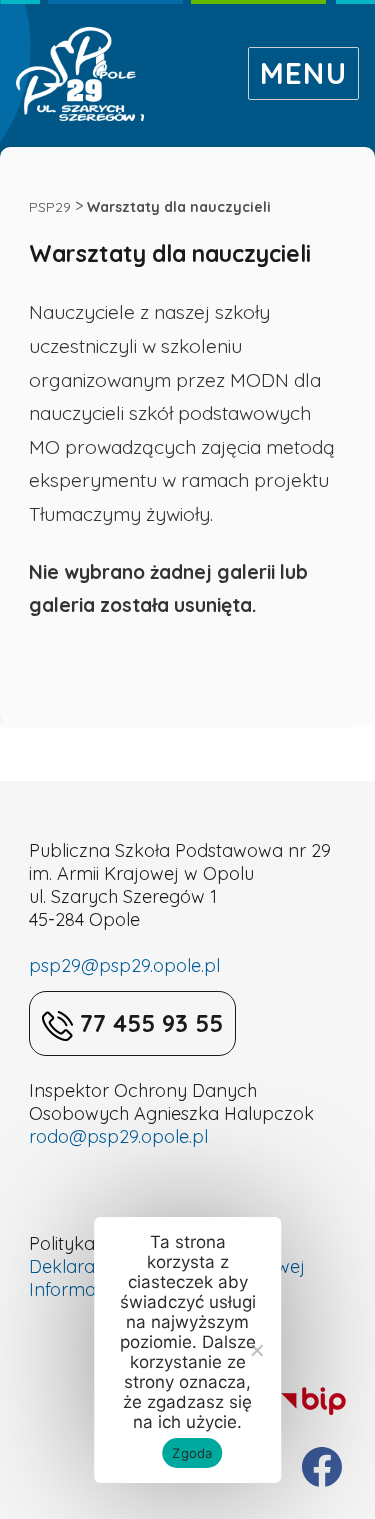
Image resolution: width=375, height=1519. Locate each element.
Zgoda (192, 1453)
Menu (303, 73)
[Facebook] (322, 1467)
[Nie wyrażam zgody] (256, 1350)
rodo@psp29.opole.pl (118, 1136)
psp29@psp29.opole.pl (124, 965)
